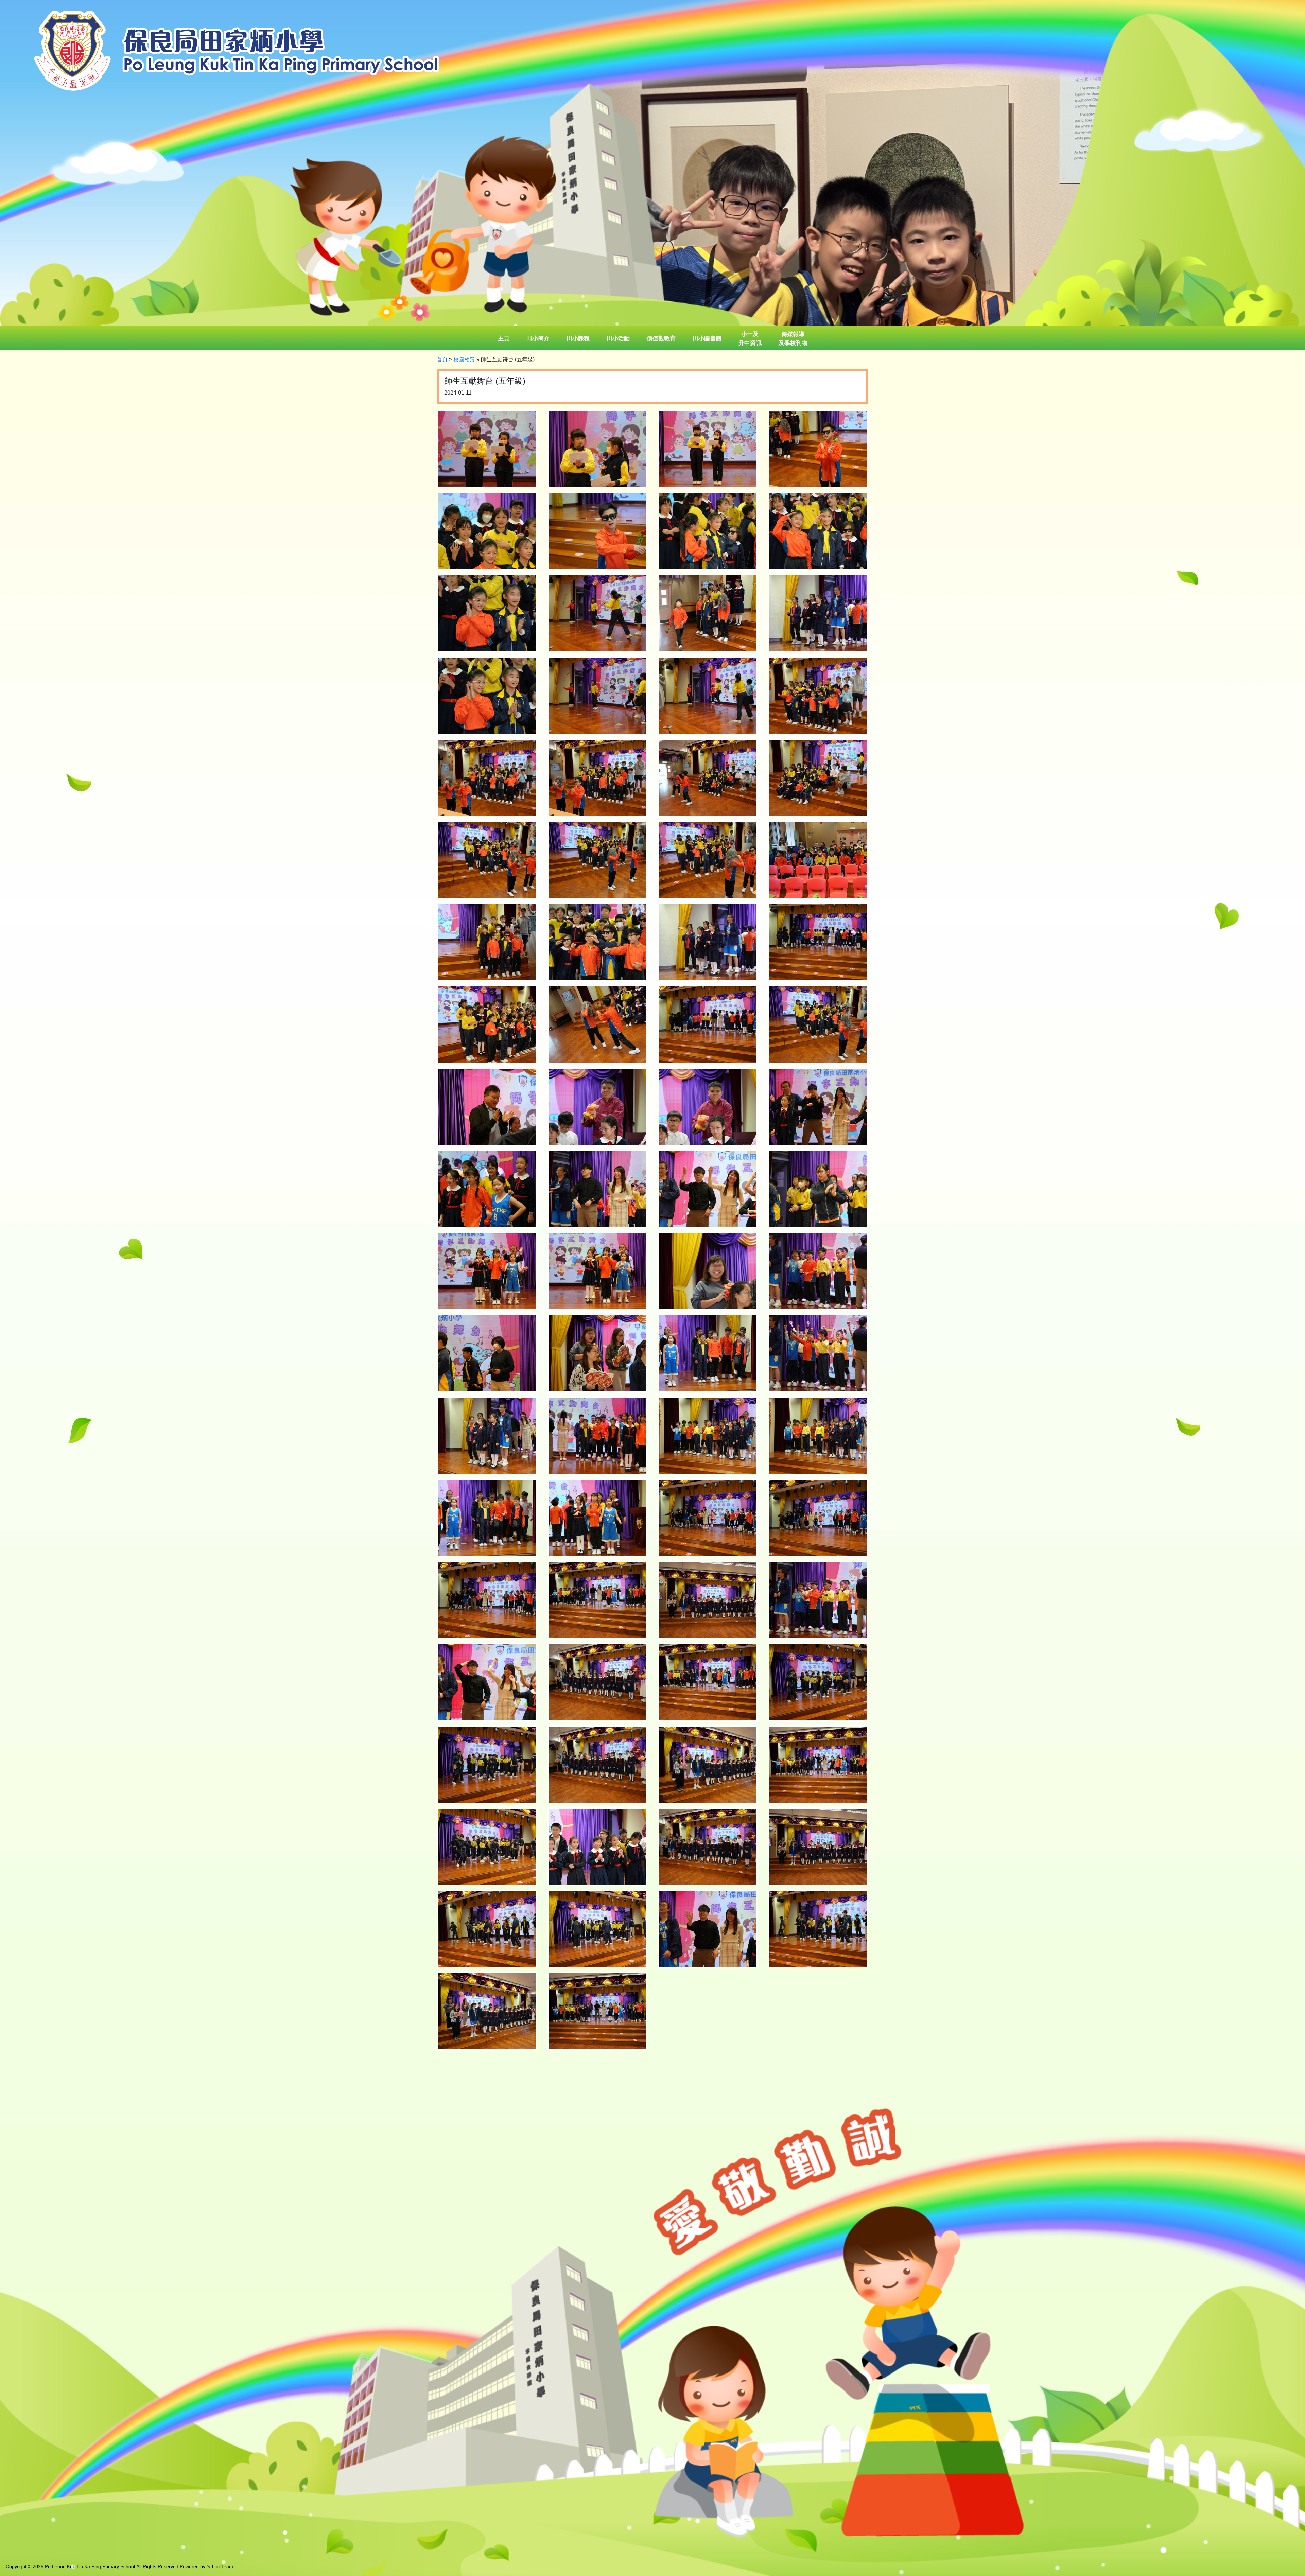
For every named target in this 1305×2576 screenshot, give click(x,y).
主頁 (504, 339)
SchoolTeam (220, 2566)
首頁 (442, 359)
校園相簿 (464, 359)
